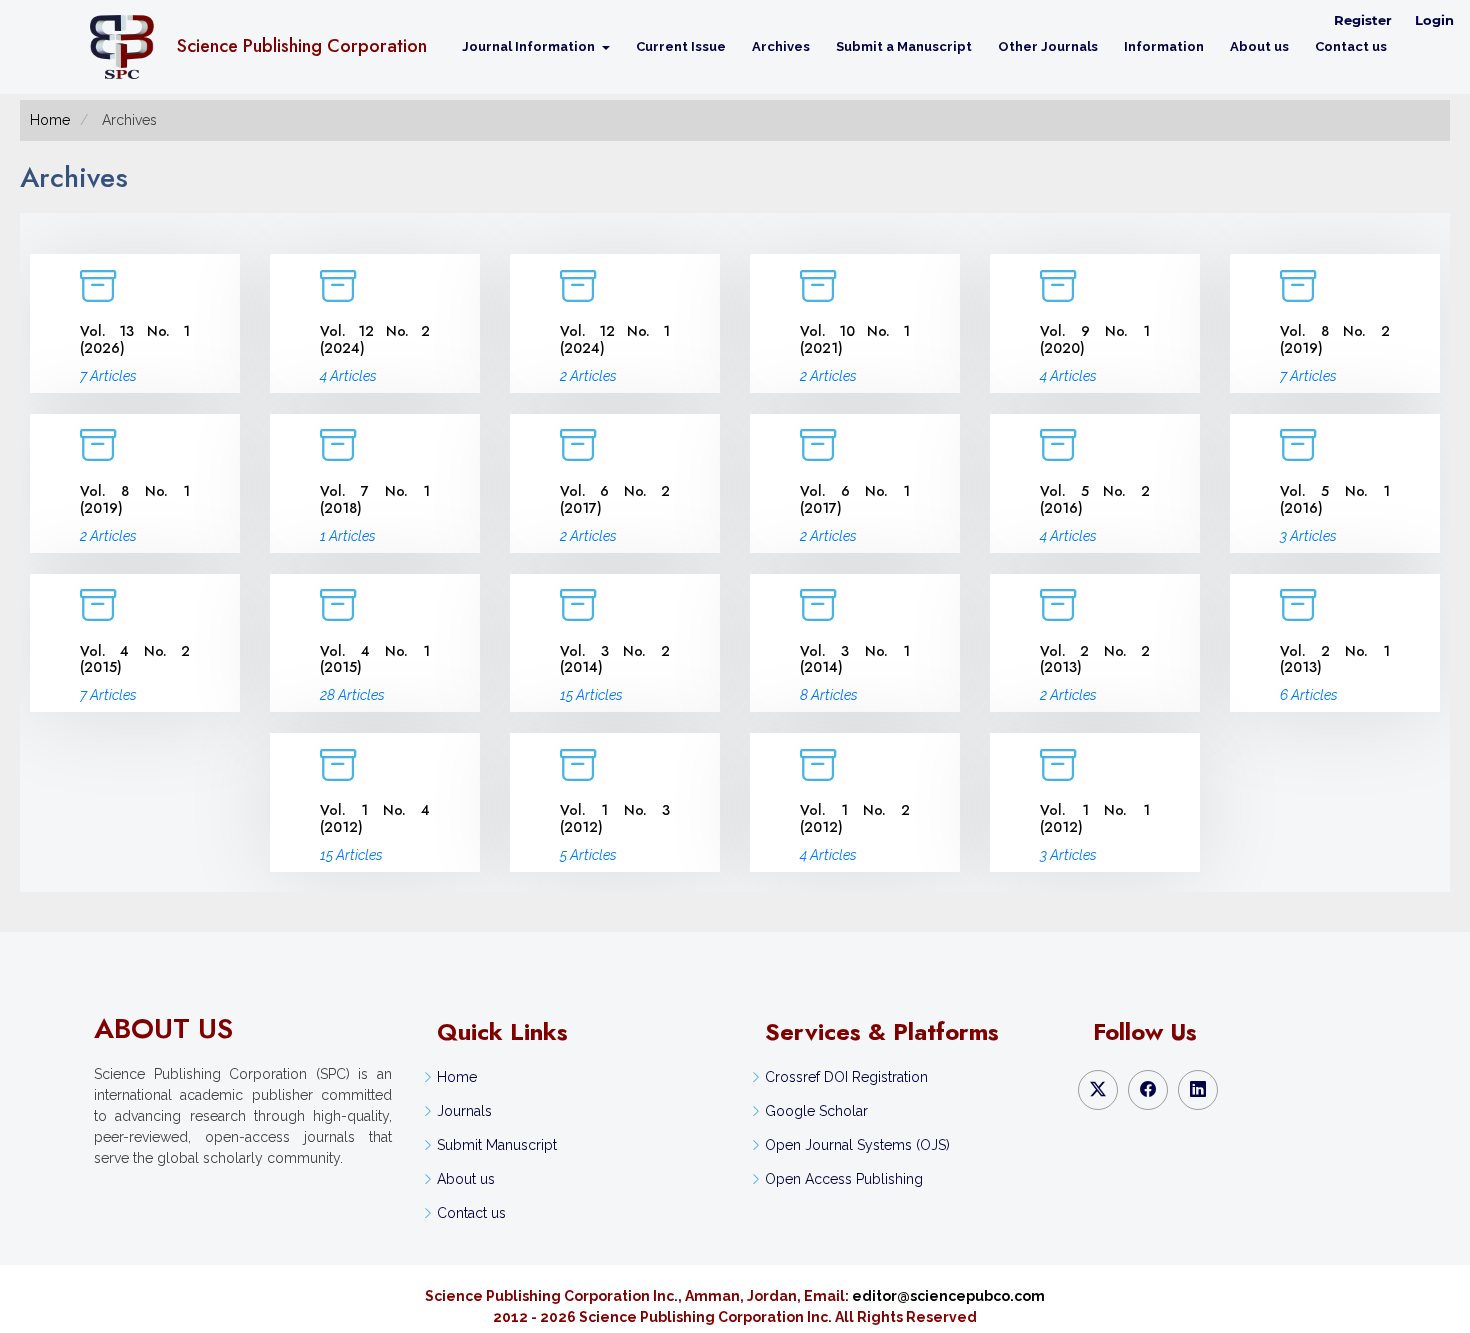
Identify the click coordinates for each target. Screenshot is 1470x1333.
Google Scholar (816, 1111)
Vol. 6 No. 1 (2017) (855, 499)
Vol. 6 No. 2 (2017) (615, 499)
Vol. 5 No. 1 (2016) (1335, 499)
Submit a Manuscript (904, 46)
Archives (781, 46)
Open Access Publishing (844, 1179)
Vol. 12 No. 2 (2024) (375, 339)
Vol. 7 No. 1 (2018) (375, 499)
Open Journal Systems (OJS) (857, 1145)
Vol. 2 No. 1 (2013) (1335, 659)
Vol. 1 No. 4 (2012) (375, 818)
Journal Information (530, 46)
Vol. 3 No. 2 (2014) (615, 659)
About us (1259, 46)
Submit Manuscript (497, 1145)
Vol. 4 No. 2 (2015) (135, 659)
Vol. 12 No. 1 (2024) (615, 339)
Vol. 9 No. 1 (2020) (1095, 339)
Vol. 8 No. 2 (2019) (1335, 339)
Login (1434, 20)
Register (1363, 20)
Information (1164, 46)
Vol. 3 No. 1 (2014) (855, 659)
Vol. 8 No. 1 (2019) (135, 499)
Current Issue (681, 46)
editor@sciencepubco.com (948, 1296)
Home (50, 120)
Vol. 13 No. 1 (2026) (135, 339)
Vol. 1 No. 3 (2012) (615, 818)
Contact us (1351, 46)
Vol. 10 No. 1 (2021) (855, 339)
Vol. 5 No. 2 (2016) (1095, 499)
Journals (464, 1111)
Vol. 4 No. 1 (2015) (375, 659)
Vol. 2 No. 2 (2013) (1095, 659)
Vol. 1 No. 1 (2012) (1095, 818)
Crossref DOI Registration (846, 1077)
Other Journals (1048, 46)
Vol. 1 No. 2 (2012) (855, 818)
